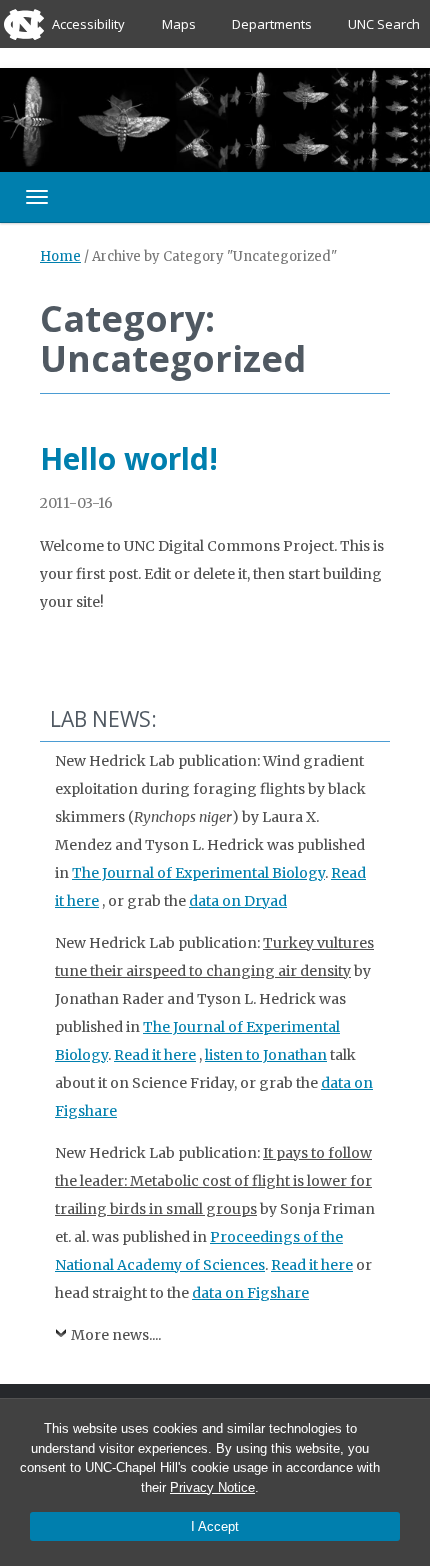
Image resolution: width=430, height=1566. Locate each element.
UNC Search (384, 24)
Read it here (155, 1055)
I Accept (215, 1526)
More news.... (116, 1335)
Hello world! (129, 458)
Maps (179, 24)
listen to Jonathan (266, 1055)
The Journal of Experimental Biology (198, 873)
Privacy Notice (212, 1487)
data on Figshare (250, 1293)
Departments (272, 24)
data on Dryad (238, 901)
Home (60, 256)
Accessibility (88, 24)
